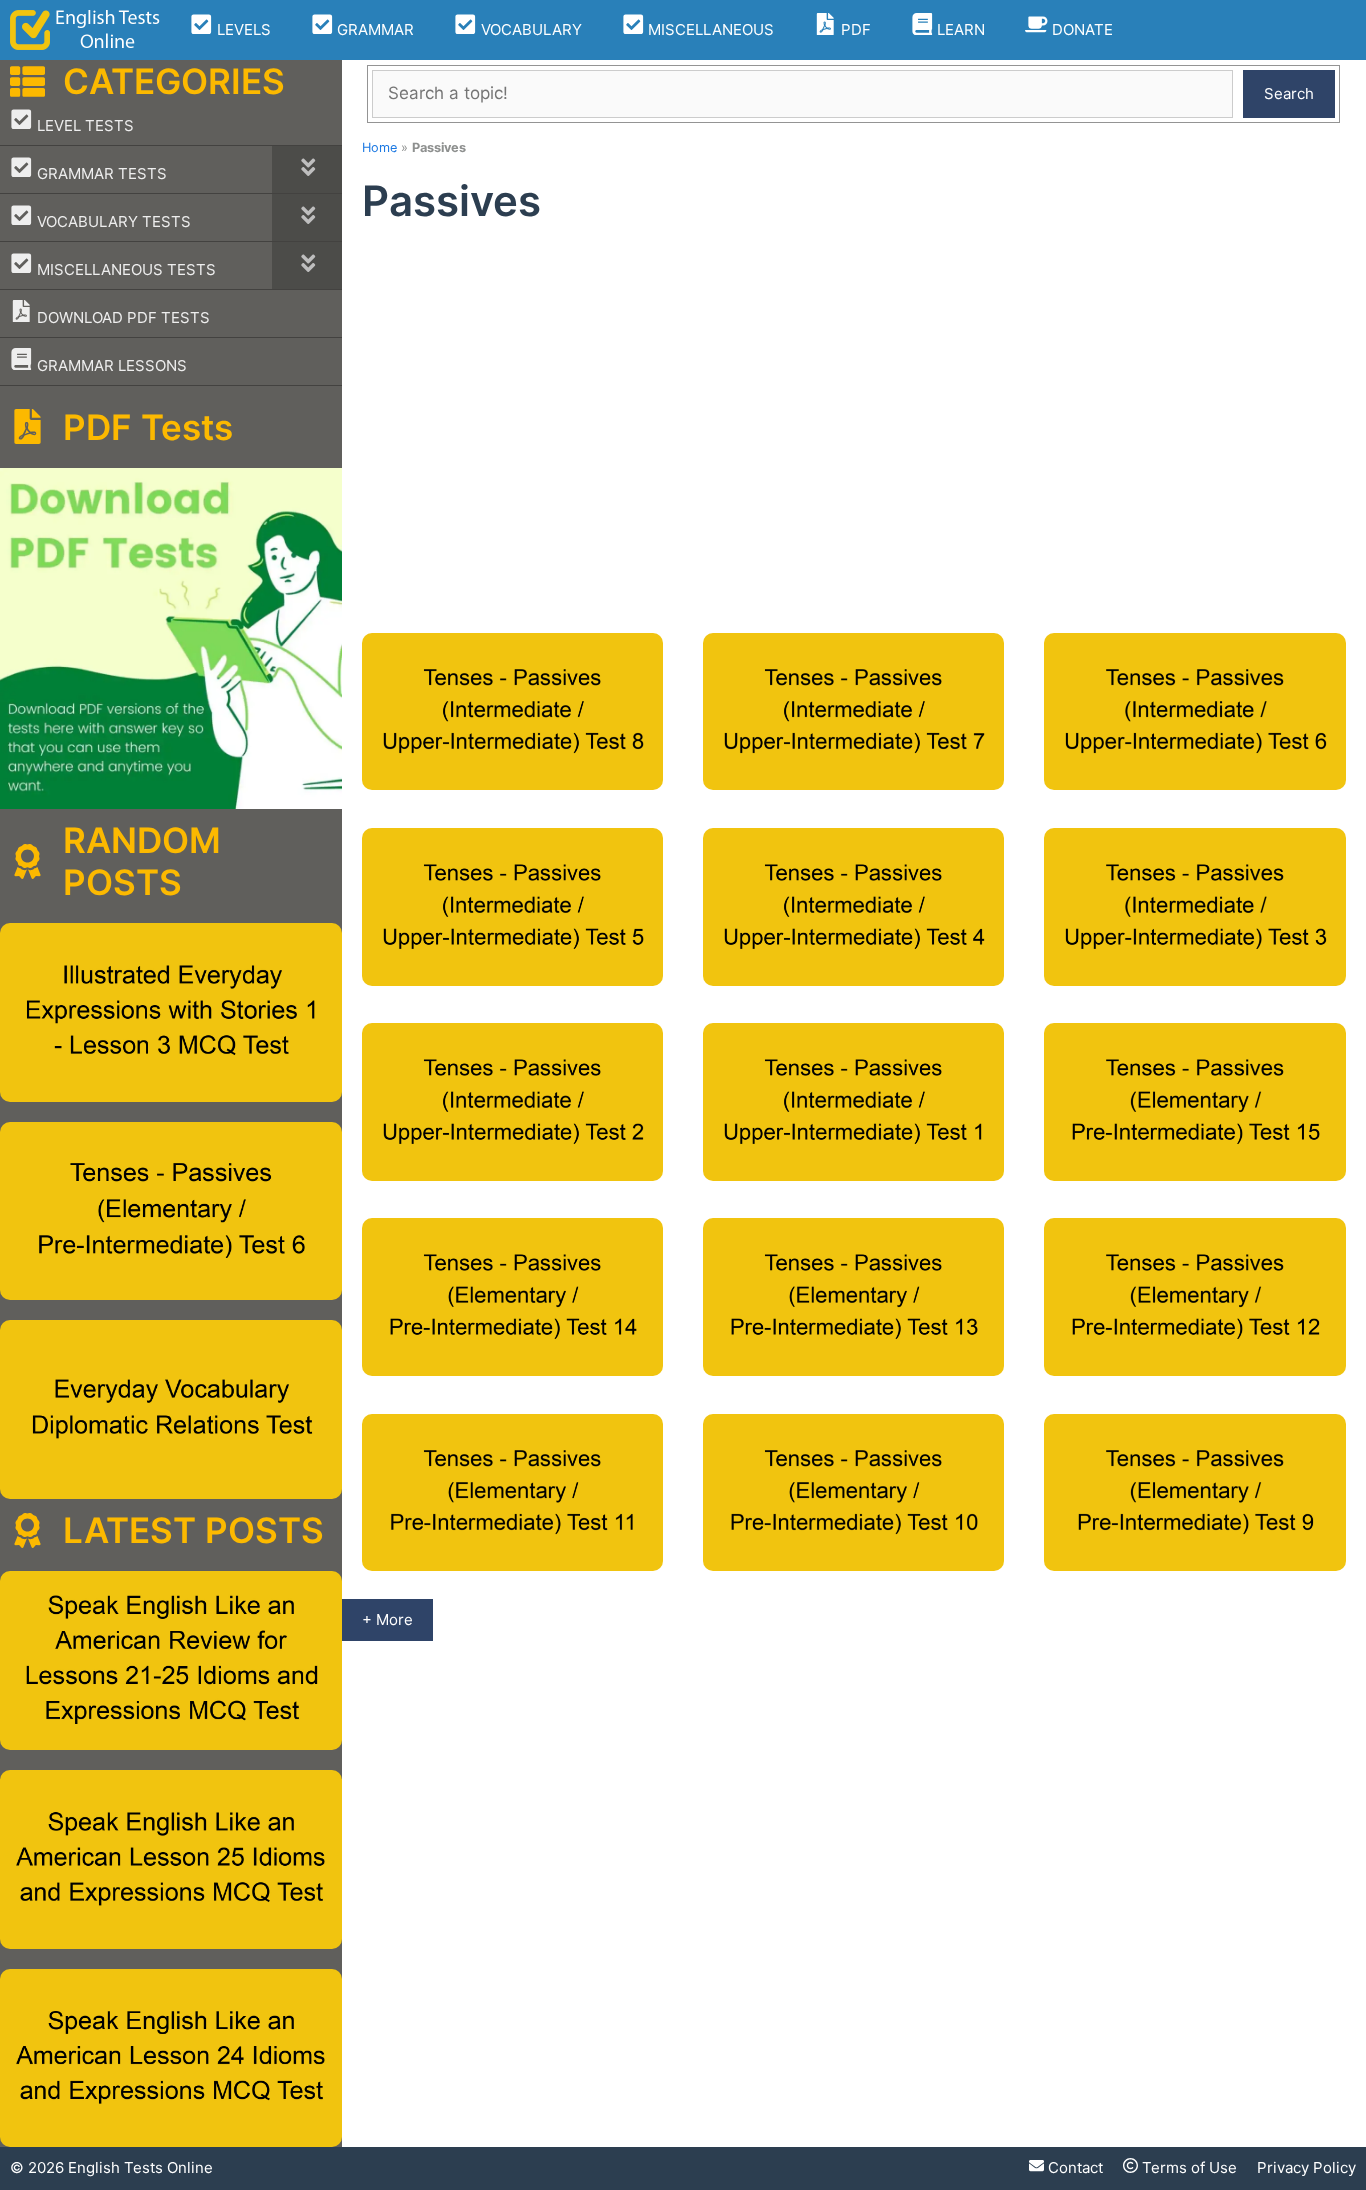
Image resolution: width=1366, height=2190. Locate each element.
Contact (1073, 2167)
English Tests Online (140, 2167)
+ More (387, 1619)
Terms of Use (1187, 2167)
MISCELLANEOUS (709, 29)
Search (1289, 93)
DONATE (1080, 29)
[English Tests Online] (85, 30)
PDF (854, 29)
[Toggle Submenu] (307, 169)
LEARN (959, 29)
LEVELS (242, 29)
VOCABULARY (529, 29)
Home (379, 147)
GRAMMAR (373, 29)
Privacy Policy (1306, 2167)
